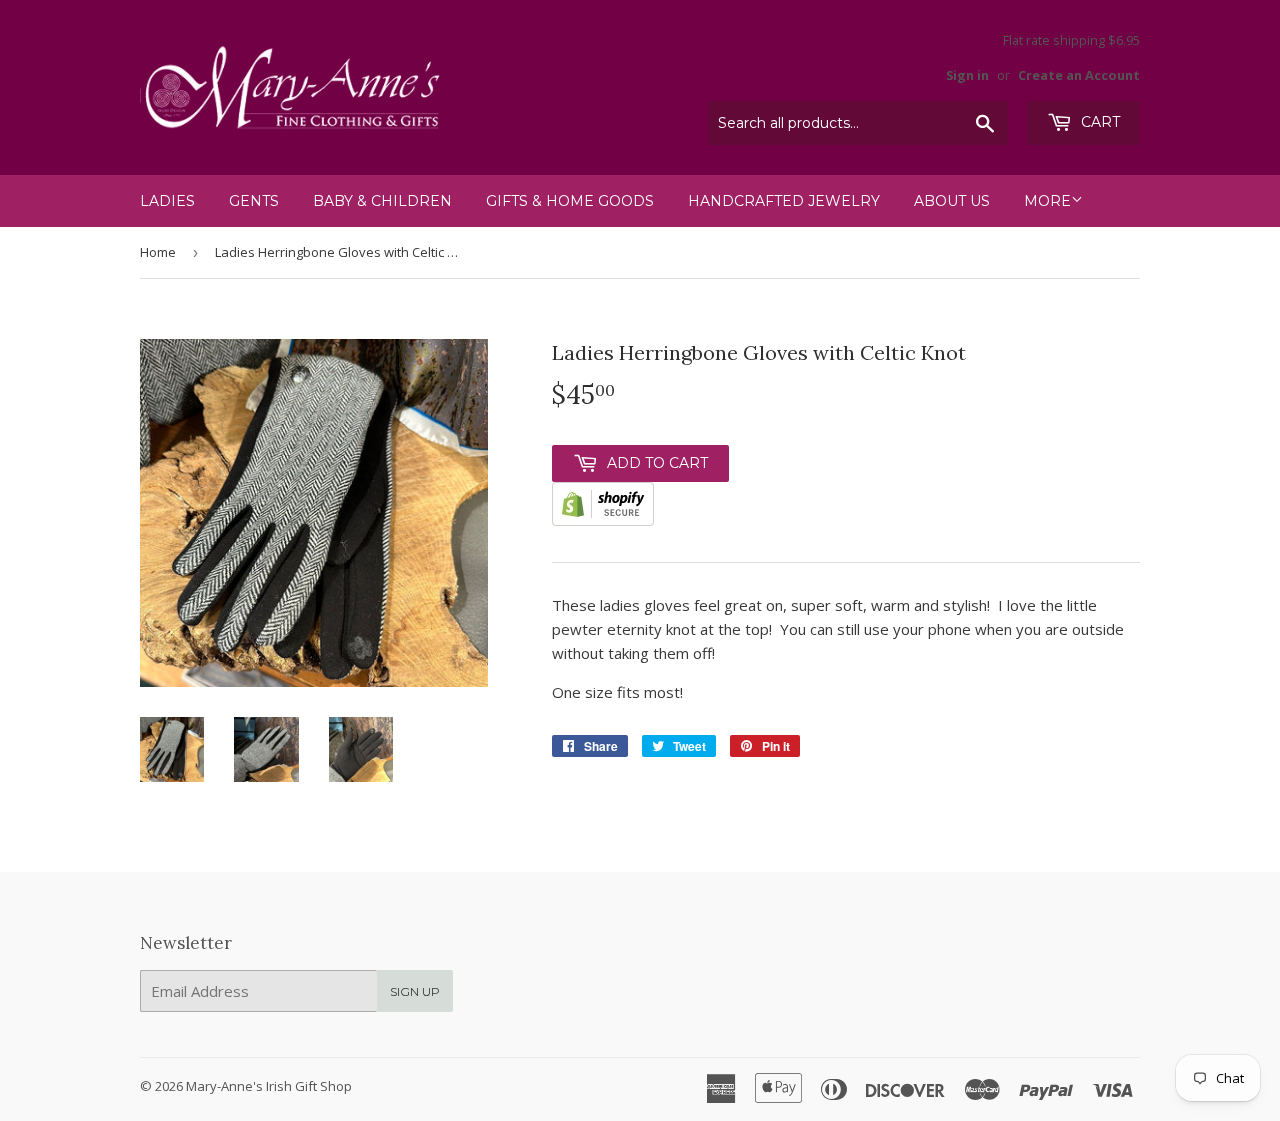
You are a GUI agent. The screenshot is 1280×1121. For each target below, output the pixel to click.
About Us (952, 201)
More (1047, 201)
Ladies (167, 201)
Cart (1098, 122)
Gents (254, 201)
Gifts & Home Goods (570, 201)
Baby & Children (382, 201)
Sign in (967, 75)
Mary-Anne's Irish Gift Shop (269, 1086)
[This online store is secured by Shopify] (603, 520)
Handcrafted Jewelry (784, 201)
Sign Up (415, 991)
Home (158, 252)
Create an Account (1079, 75)
